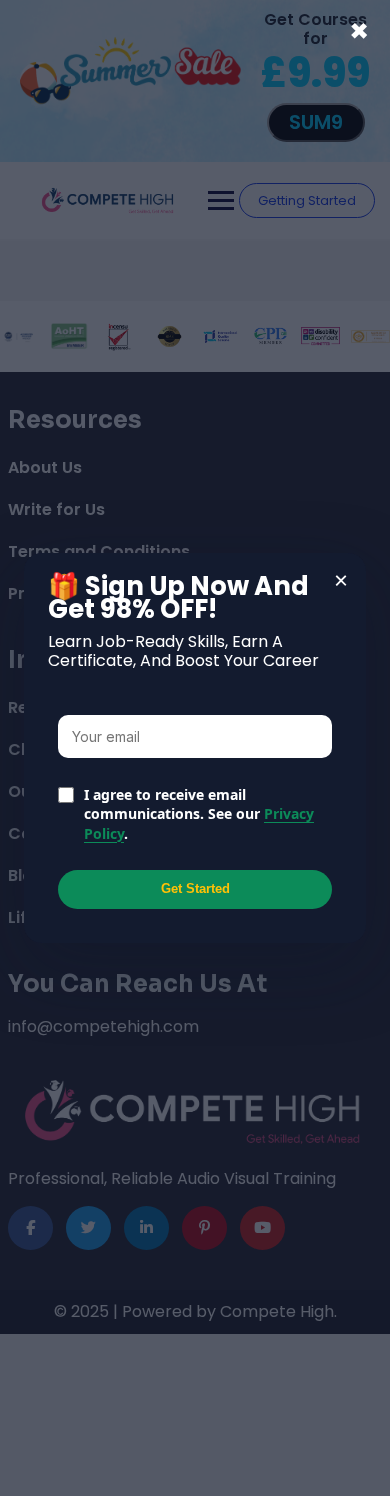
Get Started (195, 888)
